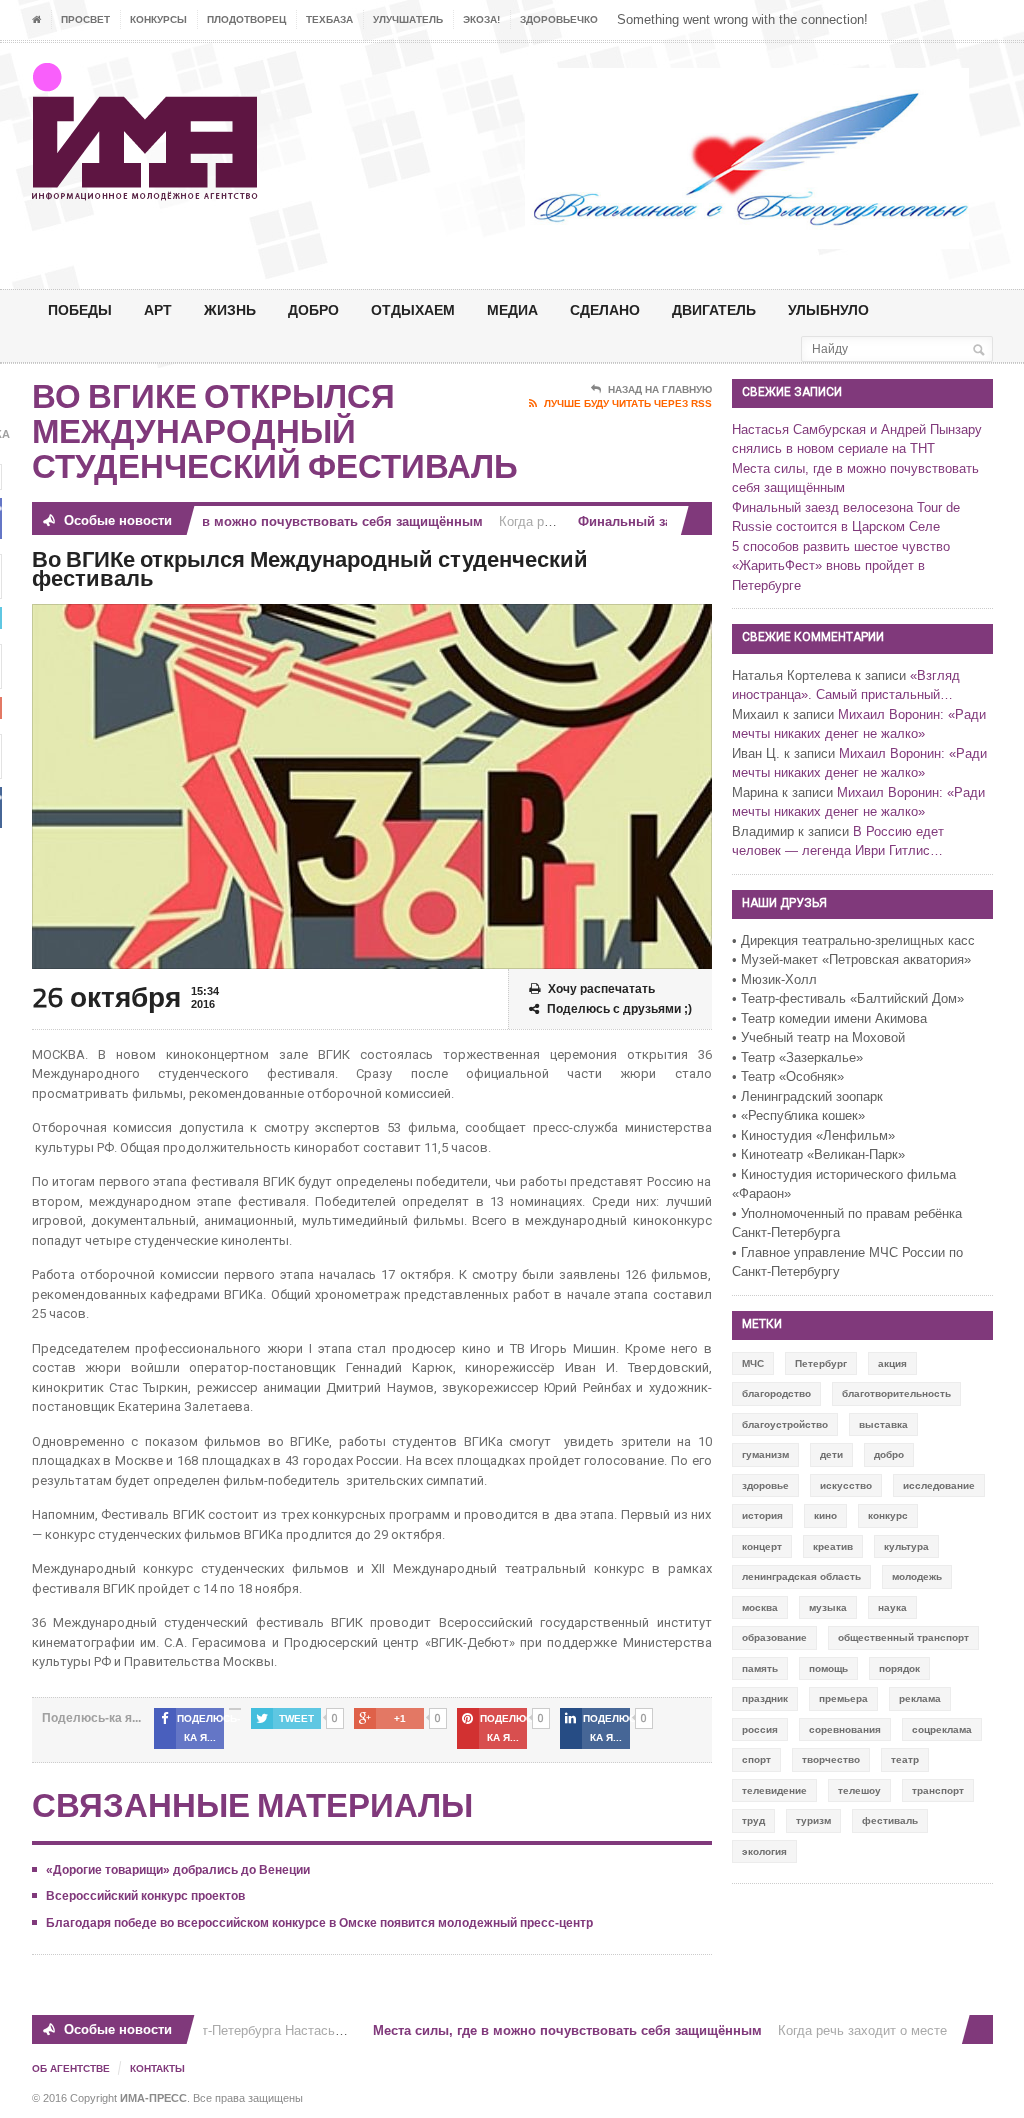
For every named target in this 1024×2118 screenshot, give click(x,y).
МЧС (753, 1363)
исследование (939, 1485)
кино (825, 1515)
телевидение (774, 1790)
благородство (776, 1393)
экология (764, 1851)
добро (889, 1454)
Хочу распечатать (601, 989)
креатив (833, 1546)
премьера (843, 1698)
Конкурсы (158, 19)
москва (760, 1607)
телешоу (859, 1790)
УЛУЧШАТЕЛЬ (408, 19)
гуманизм (765, 1454)
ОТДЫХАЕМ (413, 309)
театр (905, 1759)
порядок (899, 1668)
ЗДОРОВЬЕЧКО (559, 19)
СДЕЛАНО (605, 309)
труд (753, 1820)
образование (774, 1637)
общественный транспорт (903, 1637)
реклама (920, 1698)
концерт (762, 1546)
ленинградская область (801, 1576)
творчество (831, 1759)
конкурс (888, 1515)
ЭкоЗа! (481, 19)
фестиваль (890, 1820)
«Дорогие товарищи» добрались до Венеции (178, 1870)
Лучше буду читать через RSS (628, 403)
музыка (828, 1607)
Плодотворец (246, 19)
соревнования (845, 1729)
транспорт (938, 1790)
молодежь (917, 1576)
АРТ (158, 309)
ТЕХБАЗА (329, 19)
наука (892, 1607)
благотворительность (896, 1393)
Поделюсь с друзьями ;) (619, 1009)
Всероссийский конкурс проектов (145, 1896)
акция (892, 1363)
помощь (828, 1668)
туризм (813, 1820)
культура (906, 1546)
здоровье (765, 1485)
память (760, 1668)
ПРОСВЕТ (85, 19)
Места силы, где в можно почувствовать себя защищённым (267, 521)
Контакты (157, 2068)
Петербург (821, 1363)
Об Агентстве (71, 2068)
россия (760, 1729)
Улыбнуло (828, 309)
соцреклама (942, 1729)
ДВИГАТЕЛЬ (714, 309)
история (762, 1515)
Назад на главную (660, 389)
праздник (765, 1698)
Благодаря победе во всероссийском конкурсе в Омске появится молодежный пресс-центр (319, 1923)
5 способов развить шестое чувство (841, 546)
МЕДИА (512, 309)
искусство (846, 1485)
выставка (883, 1424)
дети (831, 1454)
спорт (756, 1759)
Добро (313, 309)
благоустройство (785, 1424)
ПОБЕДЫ (80, 309)
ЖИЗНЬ (230, 309)
